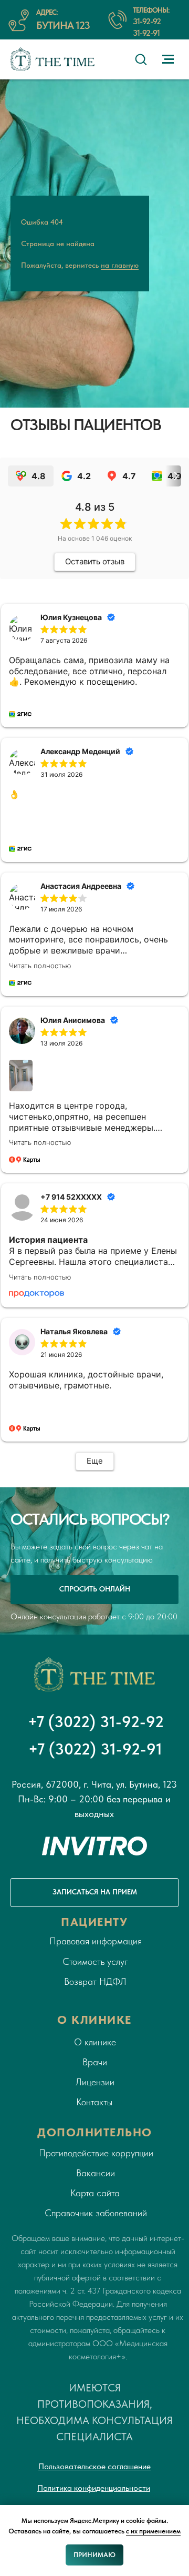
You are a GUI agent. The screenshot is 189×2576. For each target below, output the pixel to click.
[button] (141, 59)
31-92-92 (147, 21)
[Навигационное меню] (168, 59)
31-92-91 (146, 33)
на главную (120, 1131)
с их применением (153, 2531)
